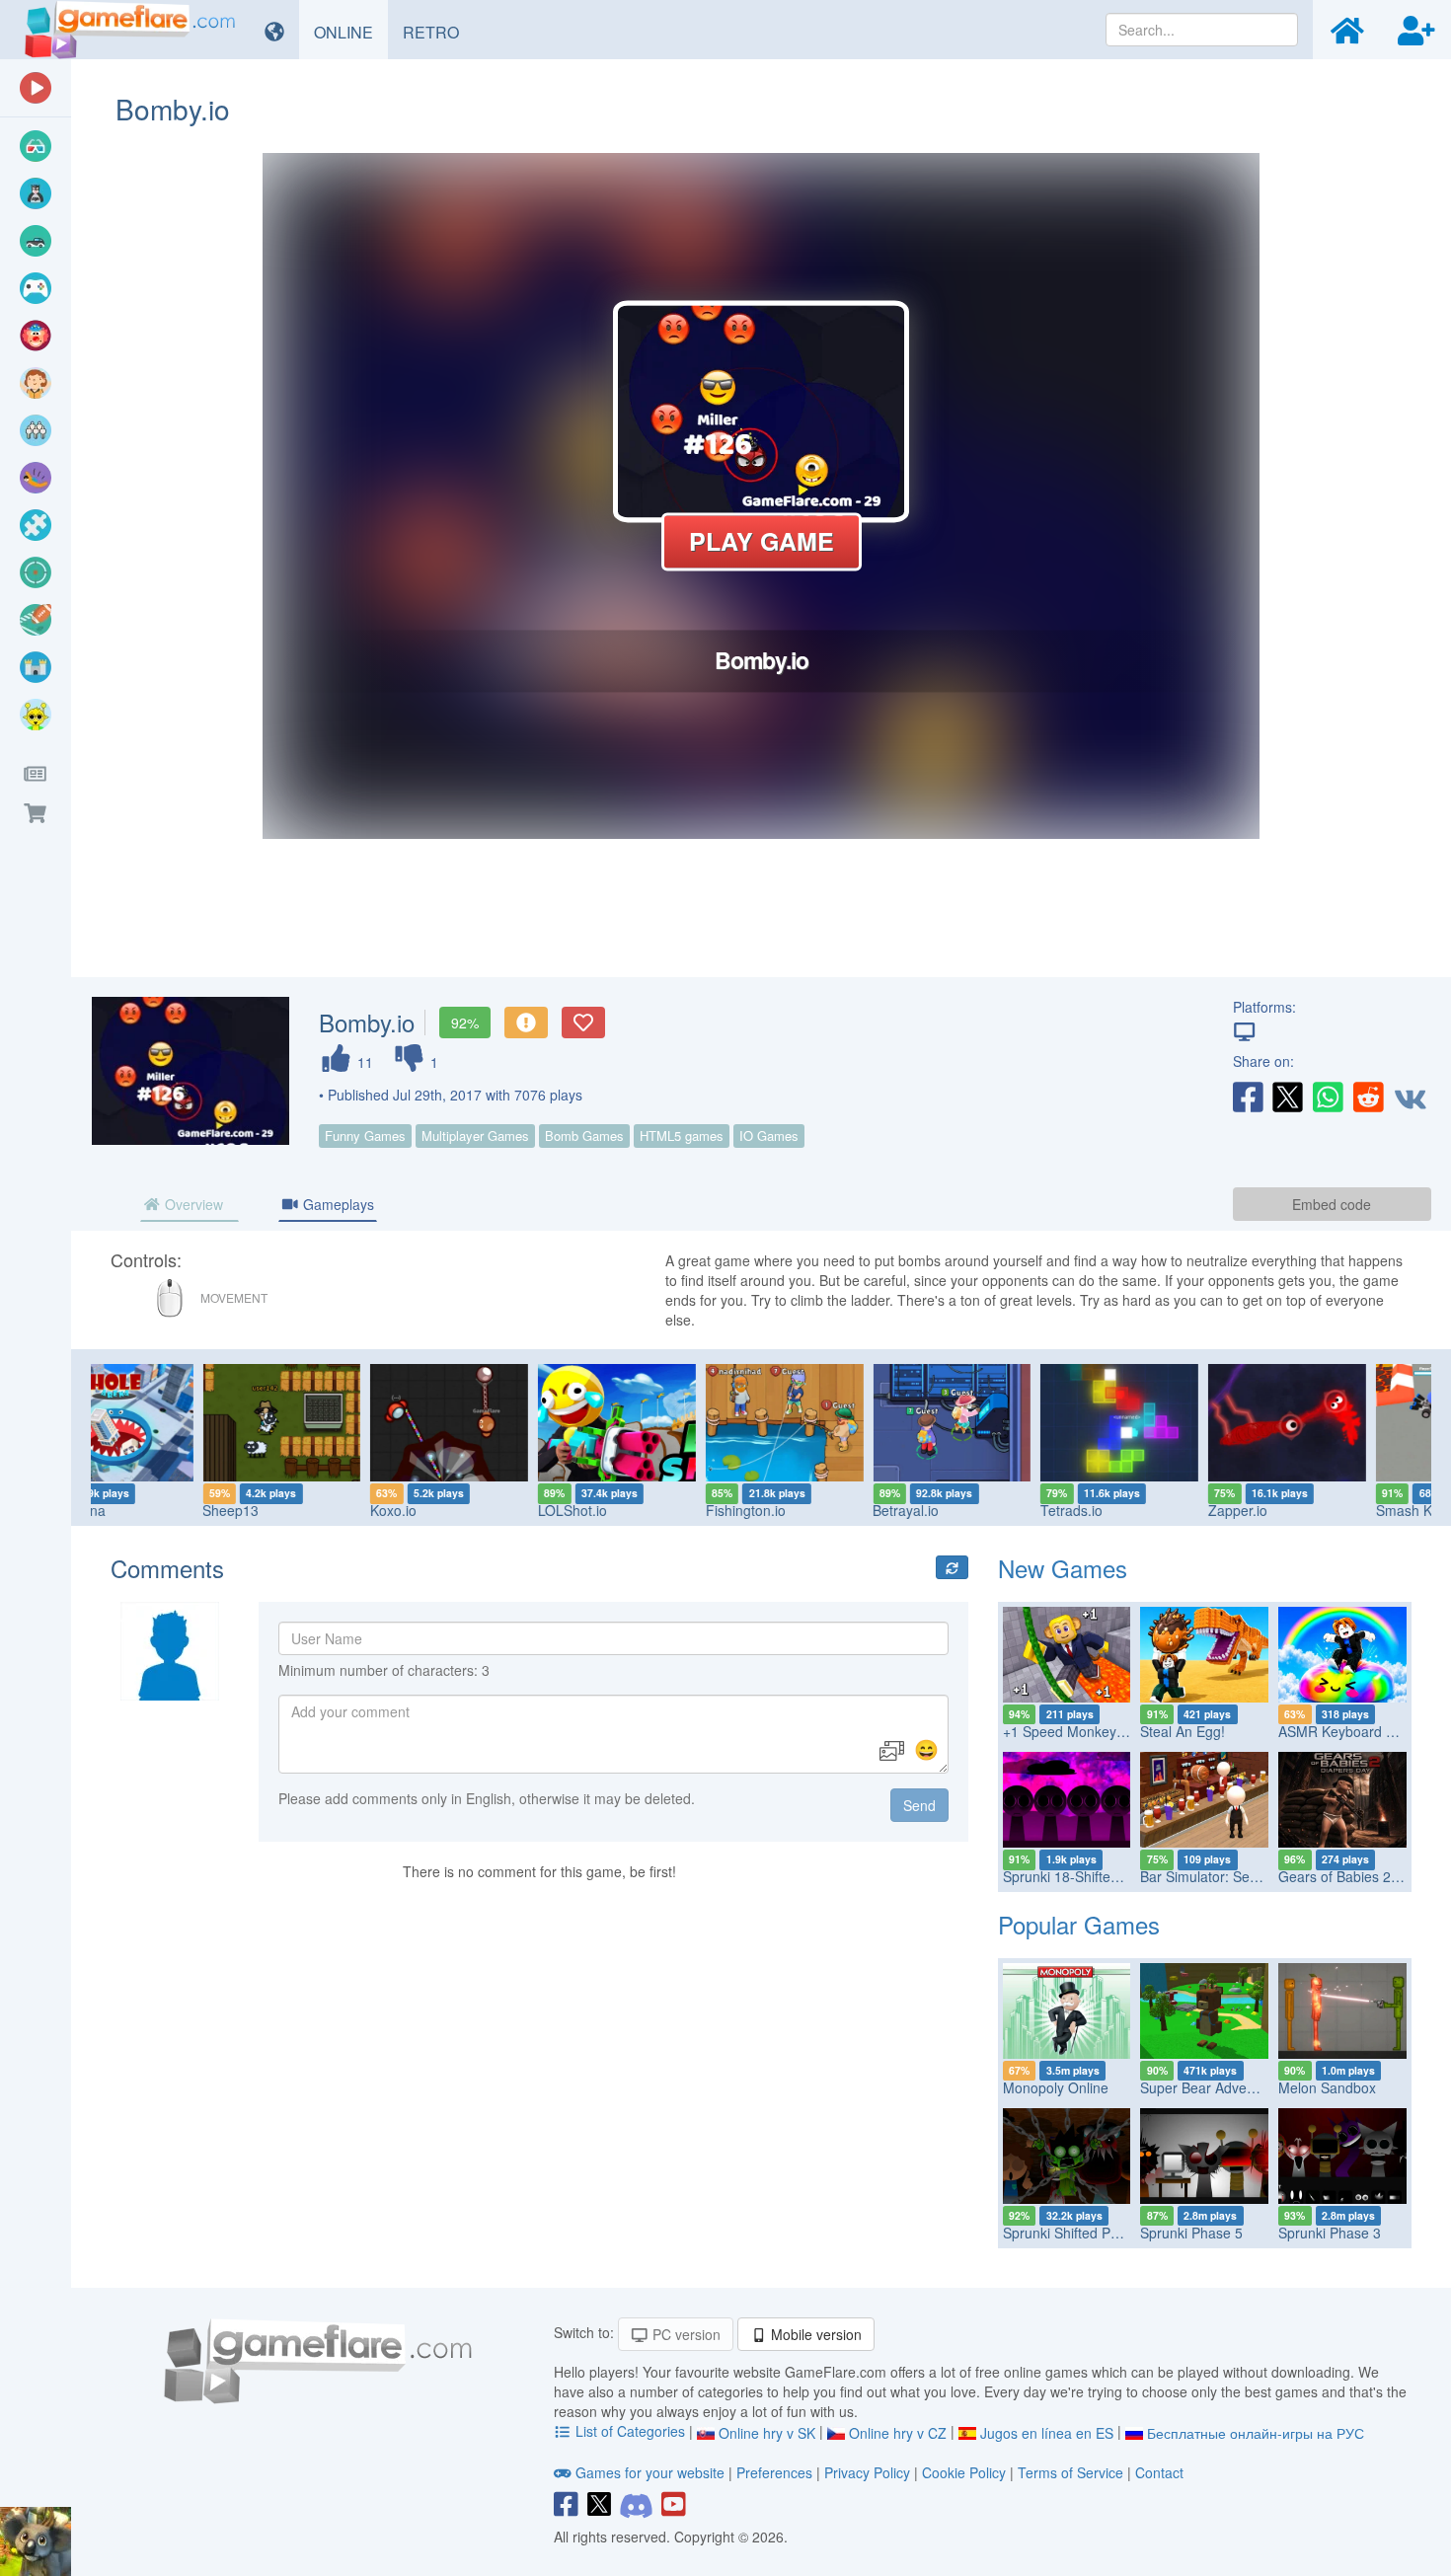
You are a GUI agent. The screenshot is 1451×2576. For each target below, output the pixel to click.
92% (465, 1023)
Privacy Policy (867, 2472)
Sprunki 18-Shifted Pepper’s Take (1107, 1876)
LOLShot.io (466, 1510)
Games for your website (650, 2472)
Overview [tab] (192, 1204)
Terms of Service (1070, 2472)
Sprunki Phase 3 (1330, 2233)
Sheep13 (124, 1510)
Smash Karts (1308, 1510)
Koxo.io (287, 1510)
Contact (1159, 2472)
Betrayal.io (799, 1510)
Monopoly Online (1056, 2087)
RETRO (438, 32)
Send (919, 1805)
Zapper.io (1131, 1510)
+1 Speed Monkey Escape (1085, 1731)
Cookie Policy (964, 2472)
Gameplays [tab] (337, 1204)
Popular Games (1079, 1924)
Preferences (776, 2472)
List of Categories (630, 2431)
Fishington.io (638, 1510)
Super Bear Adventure (1210, 2087)
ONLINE (351, 32)
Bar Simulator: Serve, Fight (1224, 1876)
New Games (1063, 1568)
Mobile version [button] (814, 2334)
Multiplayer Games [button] (475, 1136)
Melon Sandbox (1327, 2087)
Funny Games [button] (365, 1136)
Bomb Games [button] (584, 1136)
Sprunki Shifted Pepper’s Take (1097, 2233)
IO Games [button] (769, 1136)
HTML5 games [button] (682, 1136)
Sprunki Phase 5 (1191, 2233)
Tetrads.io (965, 1510)
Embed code (1332, 1204)
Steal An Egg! (1183, 1731)
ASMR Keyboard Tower (1351, 1731)
